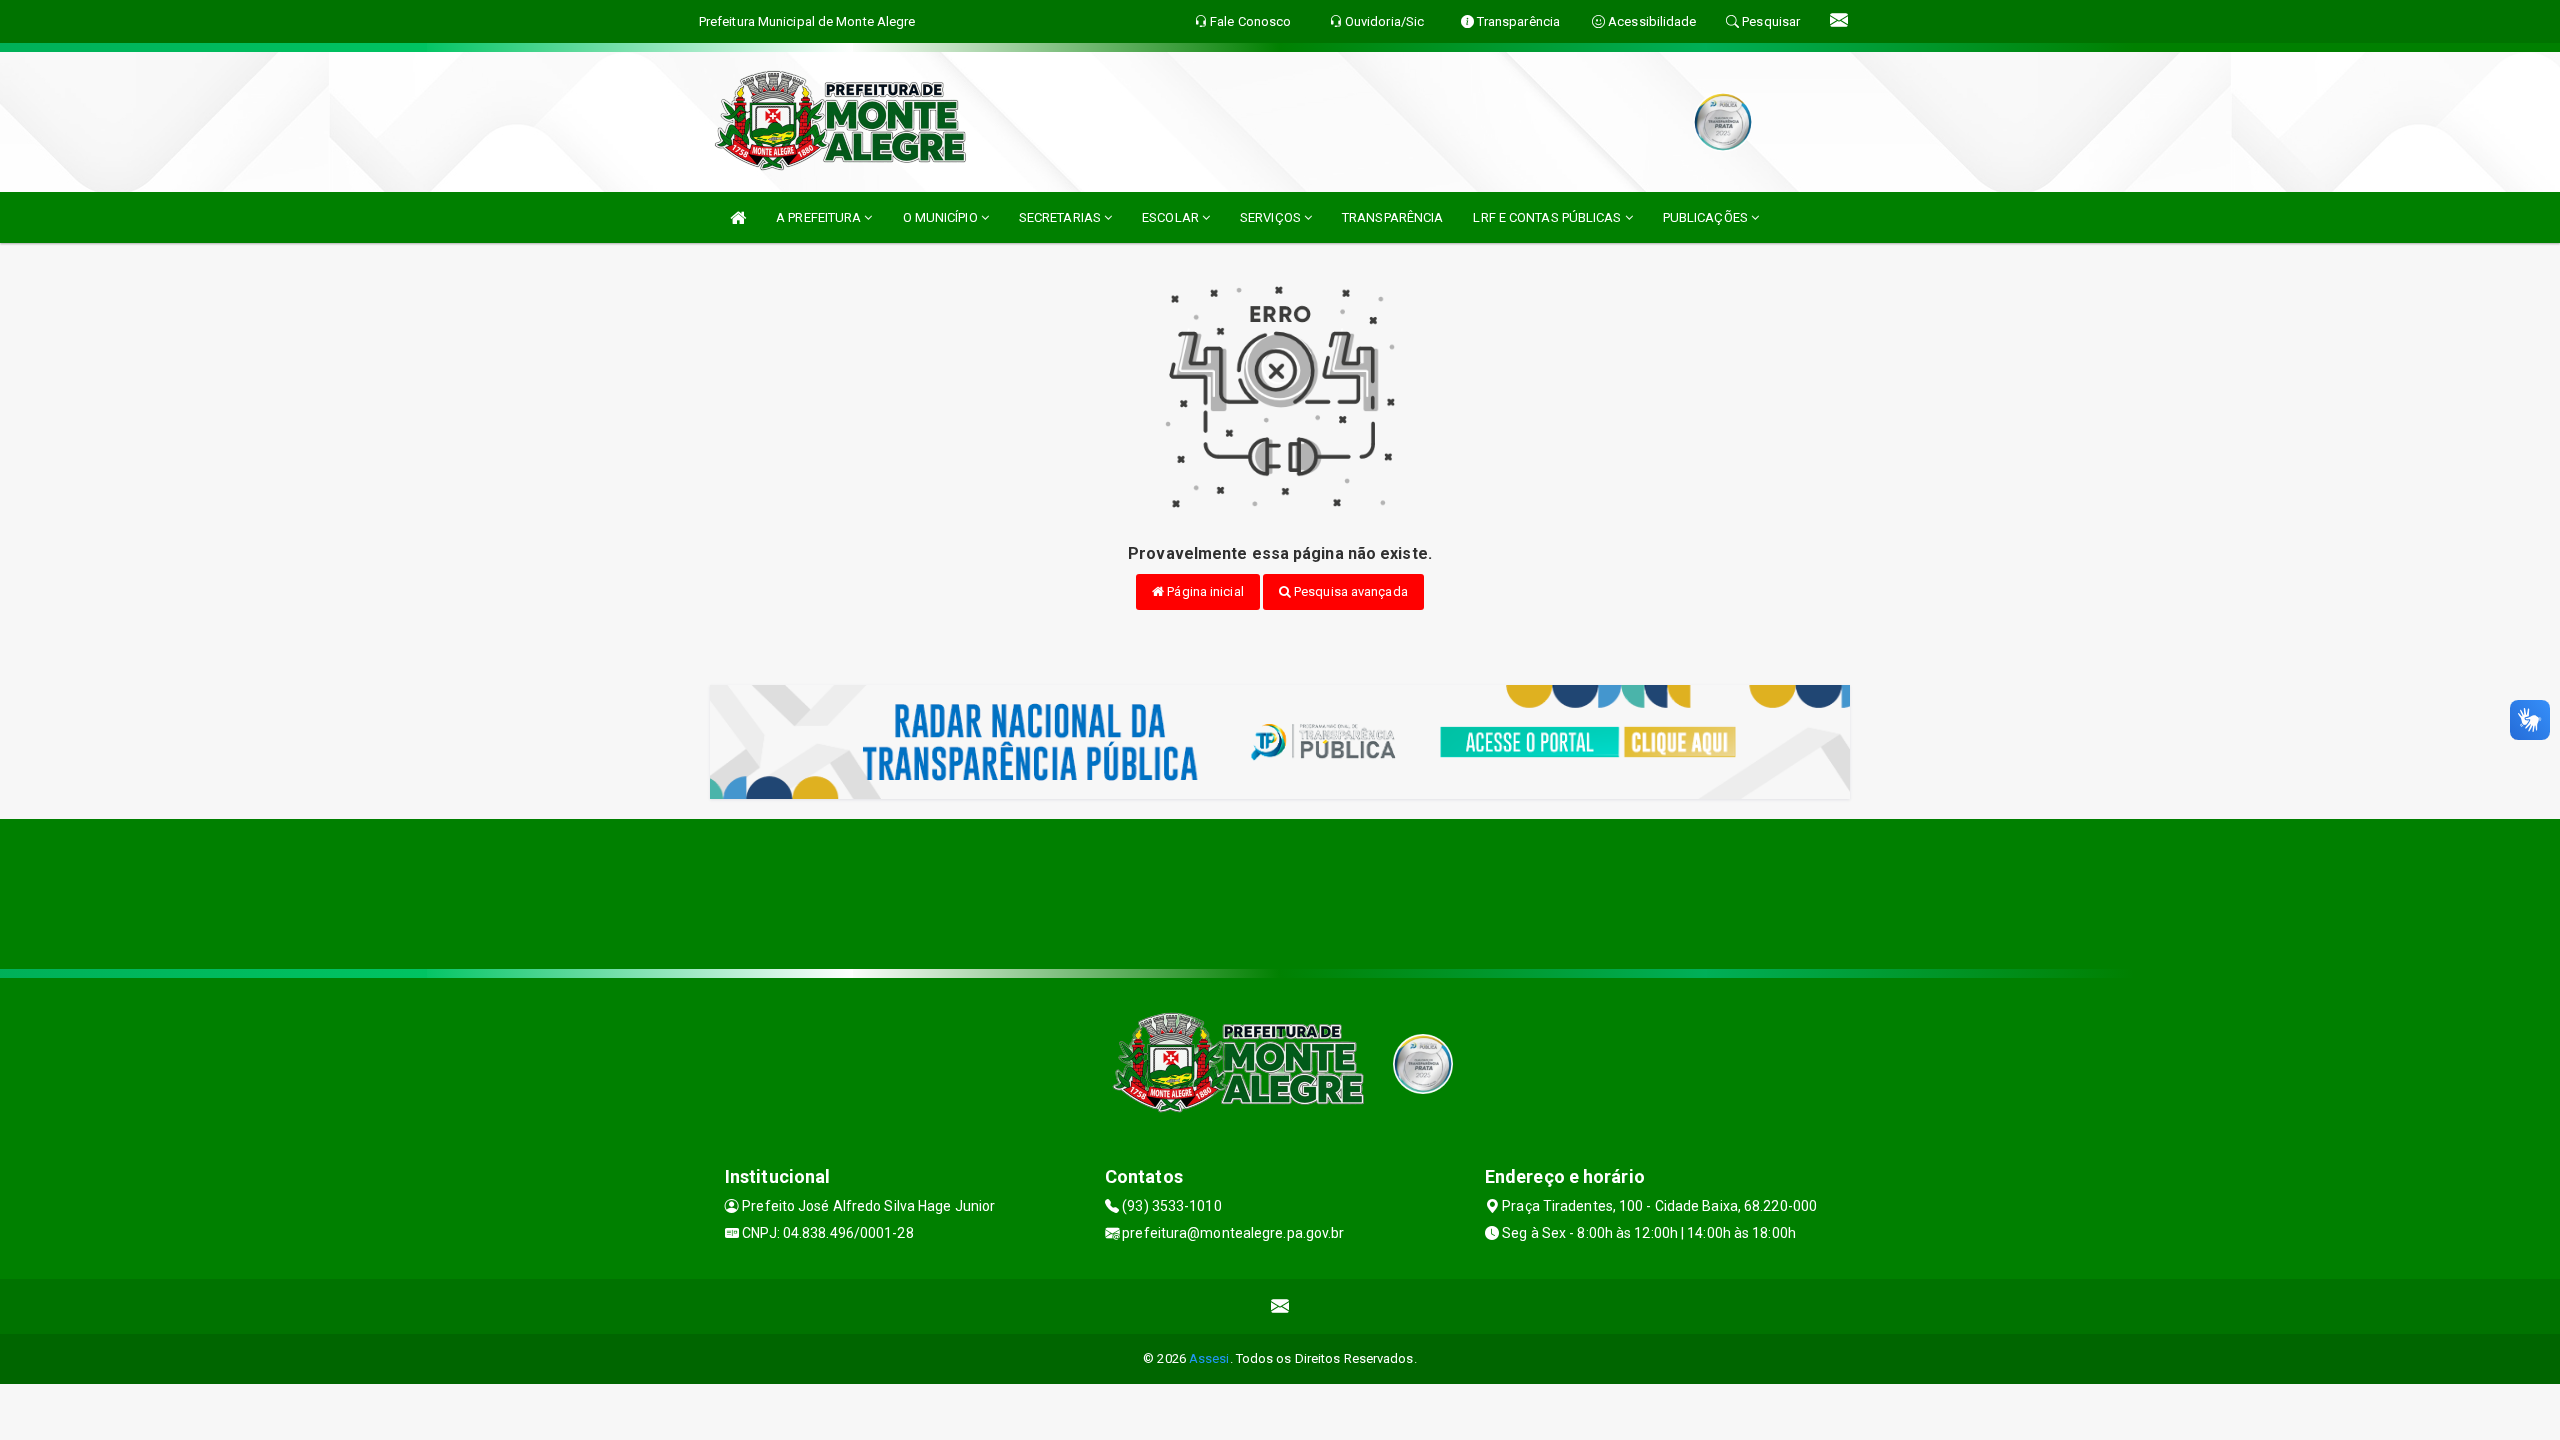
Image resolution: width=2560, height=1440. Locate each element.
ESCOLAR (1172, 217)
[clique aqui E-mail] (1280, 1306)
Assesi (1209, 1358)
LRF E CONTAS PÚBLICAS (1548, 217)
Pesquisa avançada (1349, 591)
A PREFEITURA (820, 217)
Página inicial (1204, 591)
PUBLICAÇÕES (1707, 217)
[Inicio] (738, 217)
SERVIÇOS (1272, 217)
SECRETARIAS (1061, 217)
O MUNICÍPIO (942, 217)
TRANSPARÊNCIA (1392, 217)
